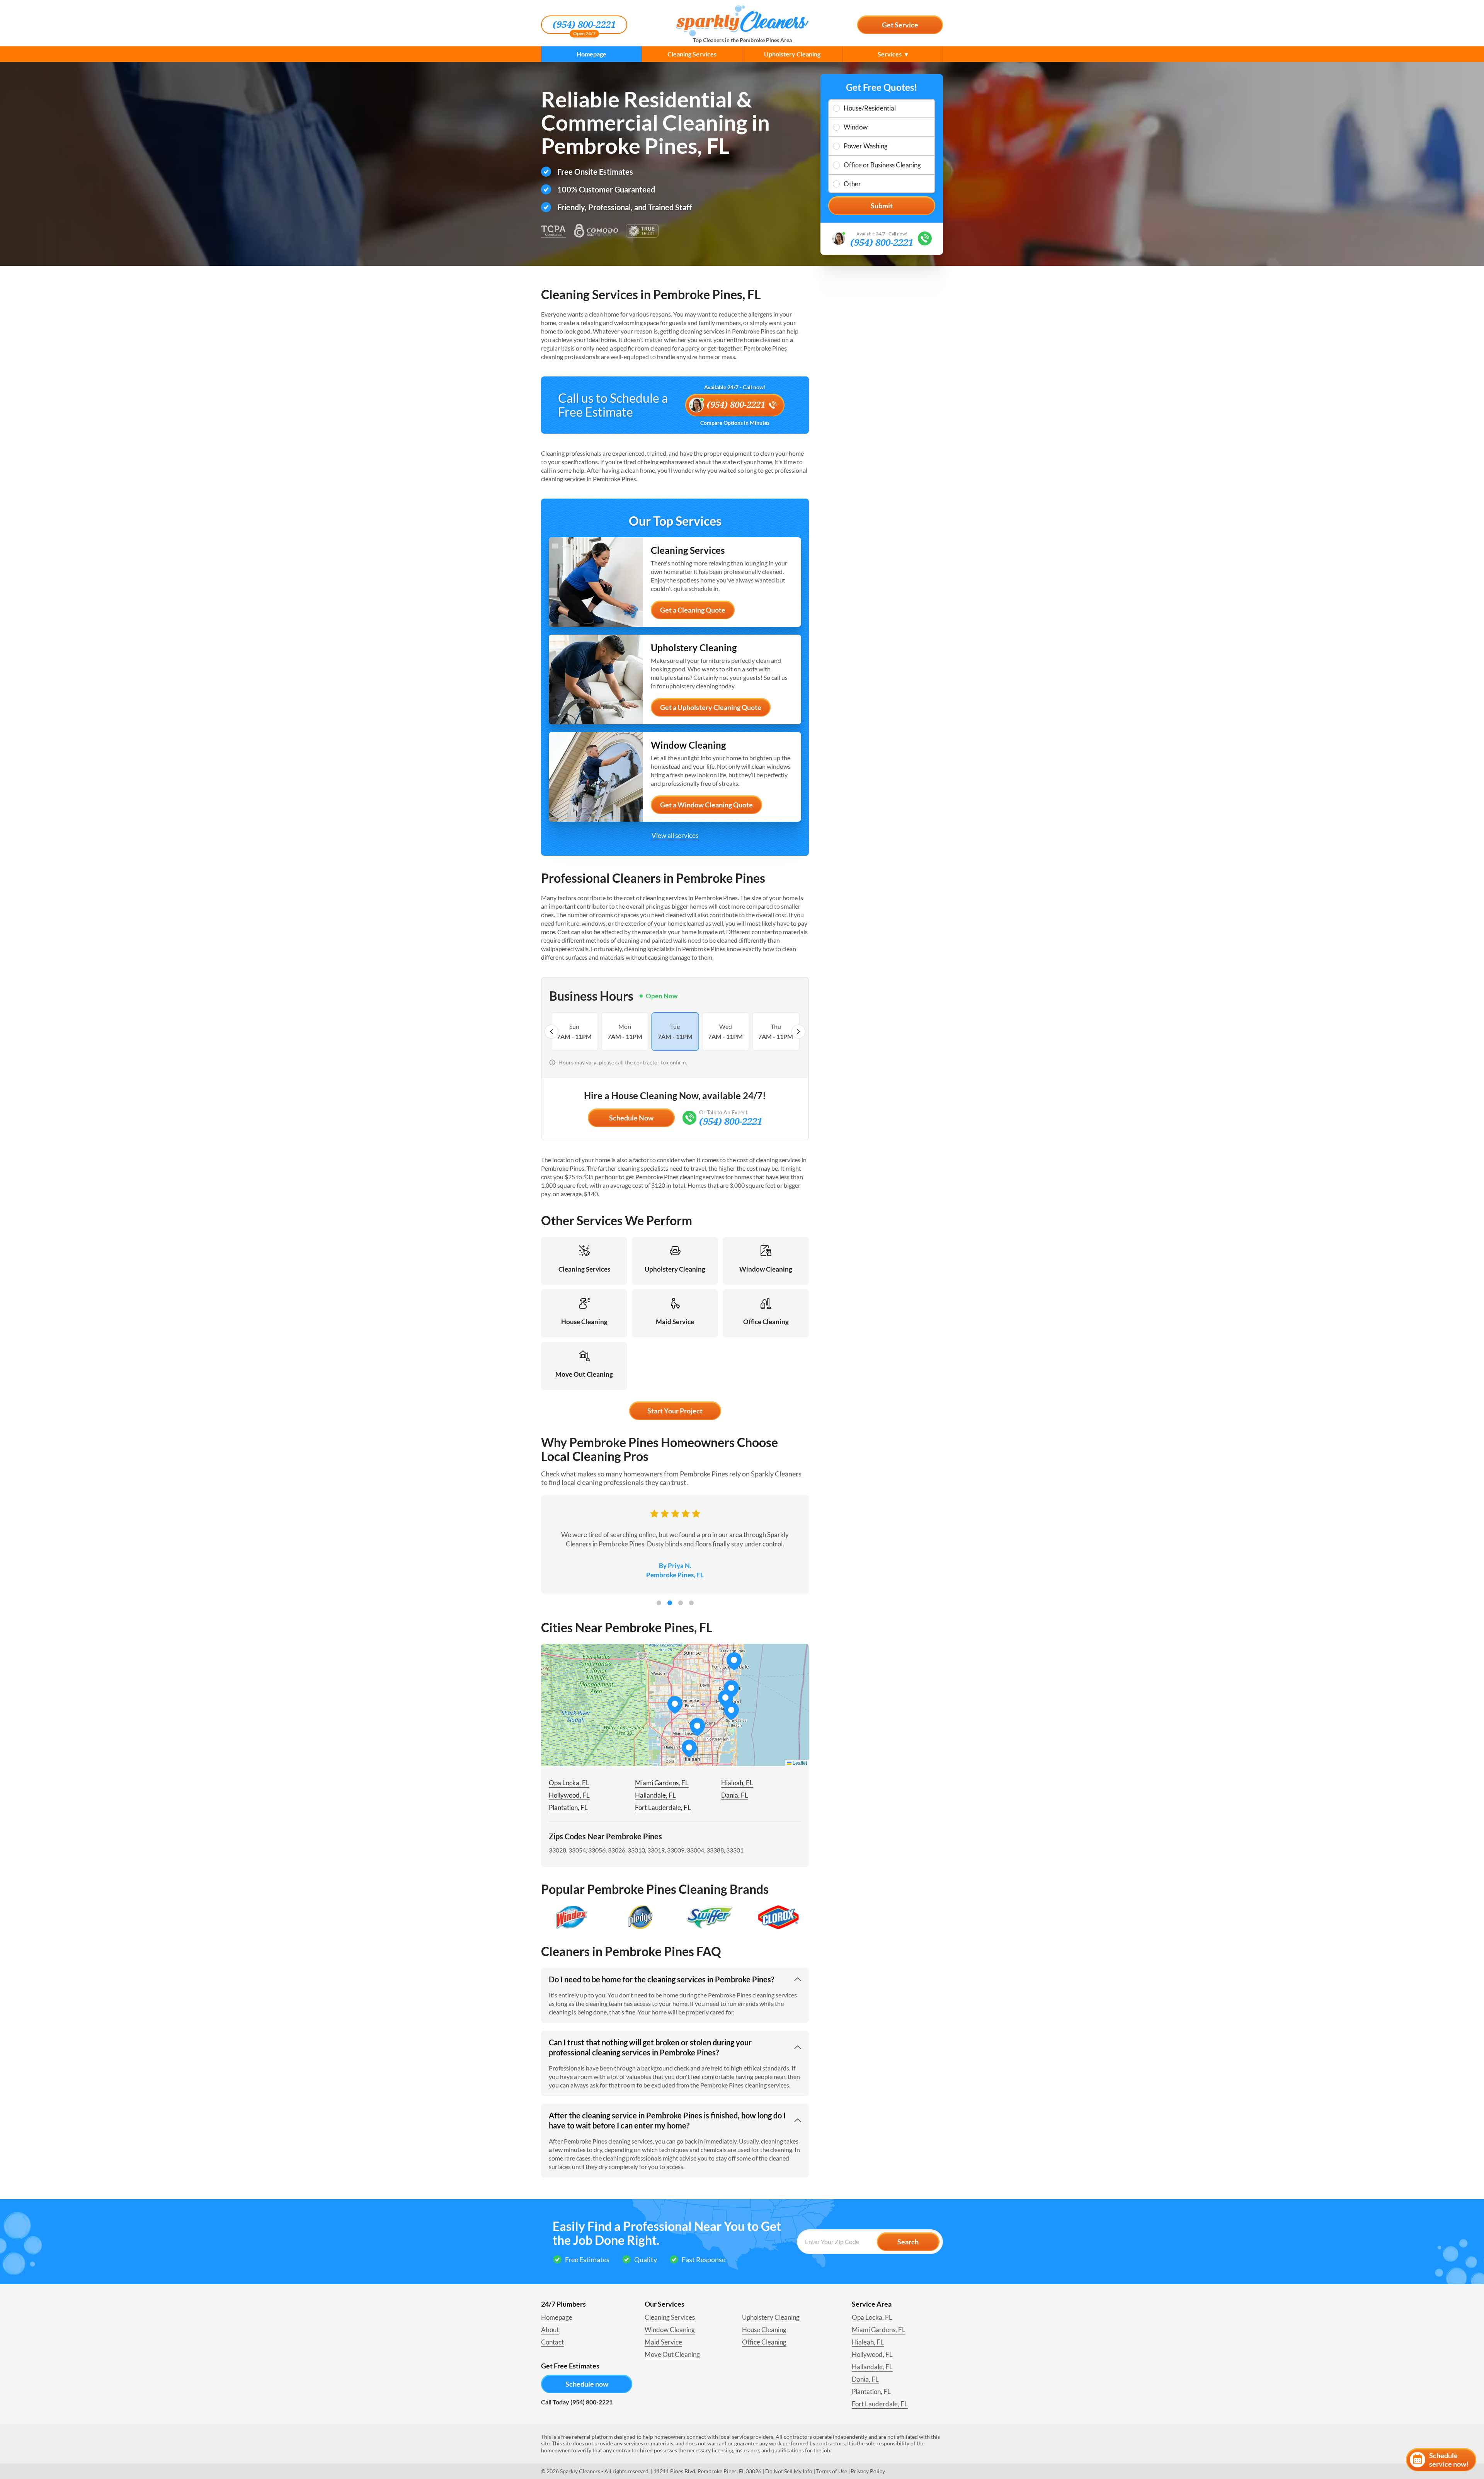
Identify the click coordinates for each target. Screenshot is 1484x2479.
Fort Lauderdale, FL (663, 1807)
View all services (675, 835)
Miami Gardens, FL (662, 1783)
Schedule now (587, 2384)
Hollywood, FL (569, 1795)
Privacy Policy (868, 2471)
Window (856, 127)
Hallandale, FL (655, 1795)
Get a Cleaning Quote (693, 610)
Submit (882, 206)
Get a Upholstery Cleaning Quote (711, 707)
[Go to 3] (681, 1603)
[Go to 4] (691, 1603)
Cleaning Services (692, 54)
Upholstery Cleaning (792, 54)
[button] (697, 1727)
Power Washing (866, 146)
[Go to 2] (670, 1603)
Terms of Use (832, 2471)
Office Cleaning (764, 2342)
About (550, 2330)
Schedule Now (631, 1118)
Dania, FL (735, 1795)
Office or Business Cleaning (882, 165)
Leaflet (799, 1763)
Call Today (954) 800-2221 (577, 2402)
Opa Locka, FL (569, 1783)
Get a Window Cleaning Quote (706, 805)
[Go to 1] (659, 1603)
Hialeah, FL (737, 1783)
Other (852, 184)
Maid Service (663, 2342)
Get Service (900, 25)
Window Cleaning (670, 2330)
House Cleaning (764, 2330)
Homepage (591, 54)
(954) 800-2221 (584, 25)
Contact (552, 2342)
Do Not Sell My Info (789, 2471)
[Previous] (551, 1032)
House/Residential (870, 108)
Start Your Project (675, 1411)
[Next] (798, 1032)
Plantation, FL (568, 1807)
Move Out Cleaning (672, 2354)
